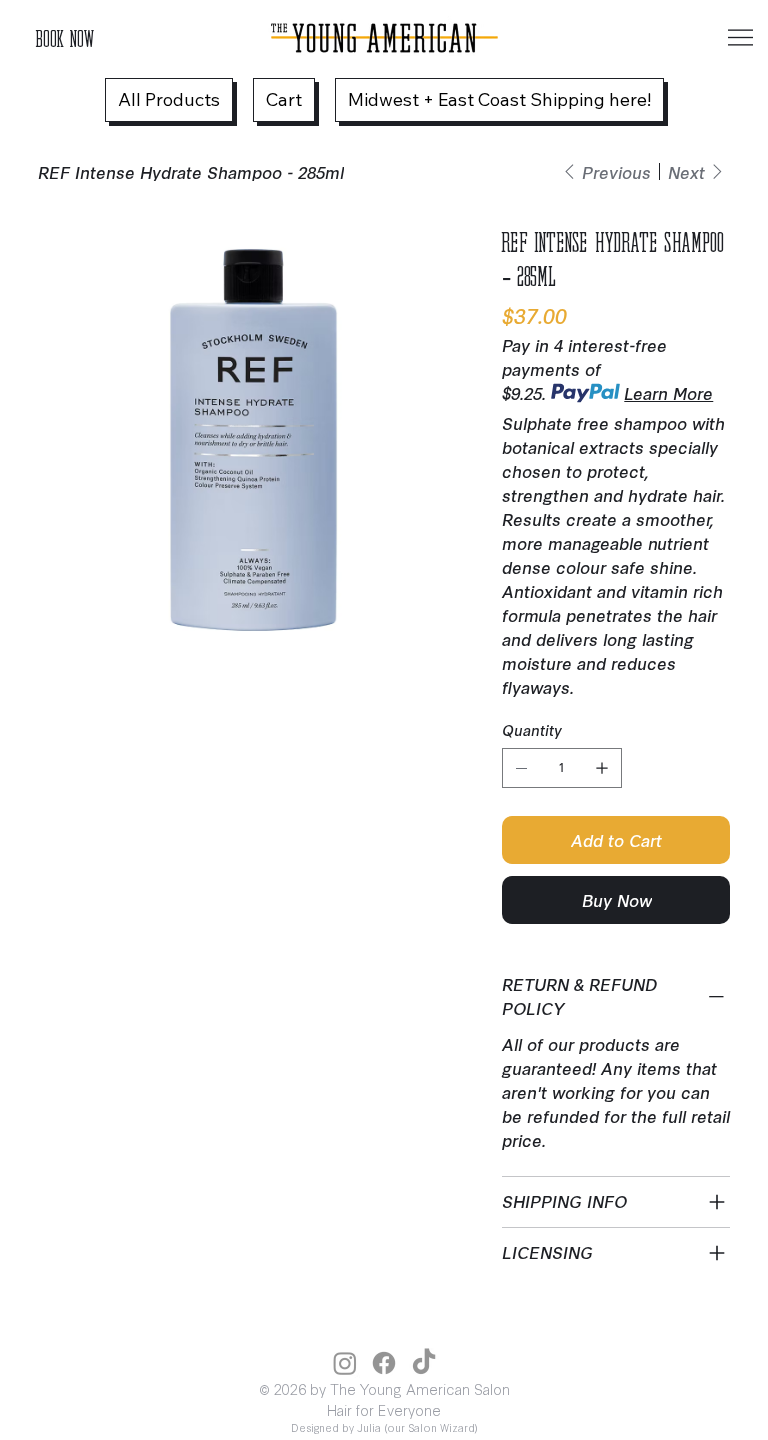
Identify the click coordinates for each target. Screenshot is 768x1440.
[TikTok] (424, 1363)
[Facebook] (384, 1363)
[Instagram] (345, 1363)
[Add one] (602, 768)
